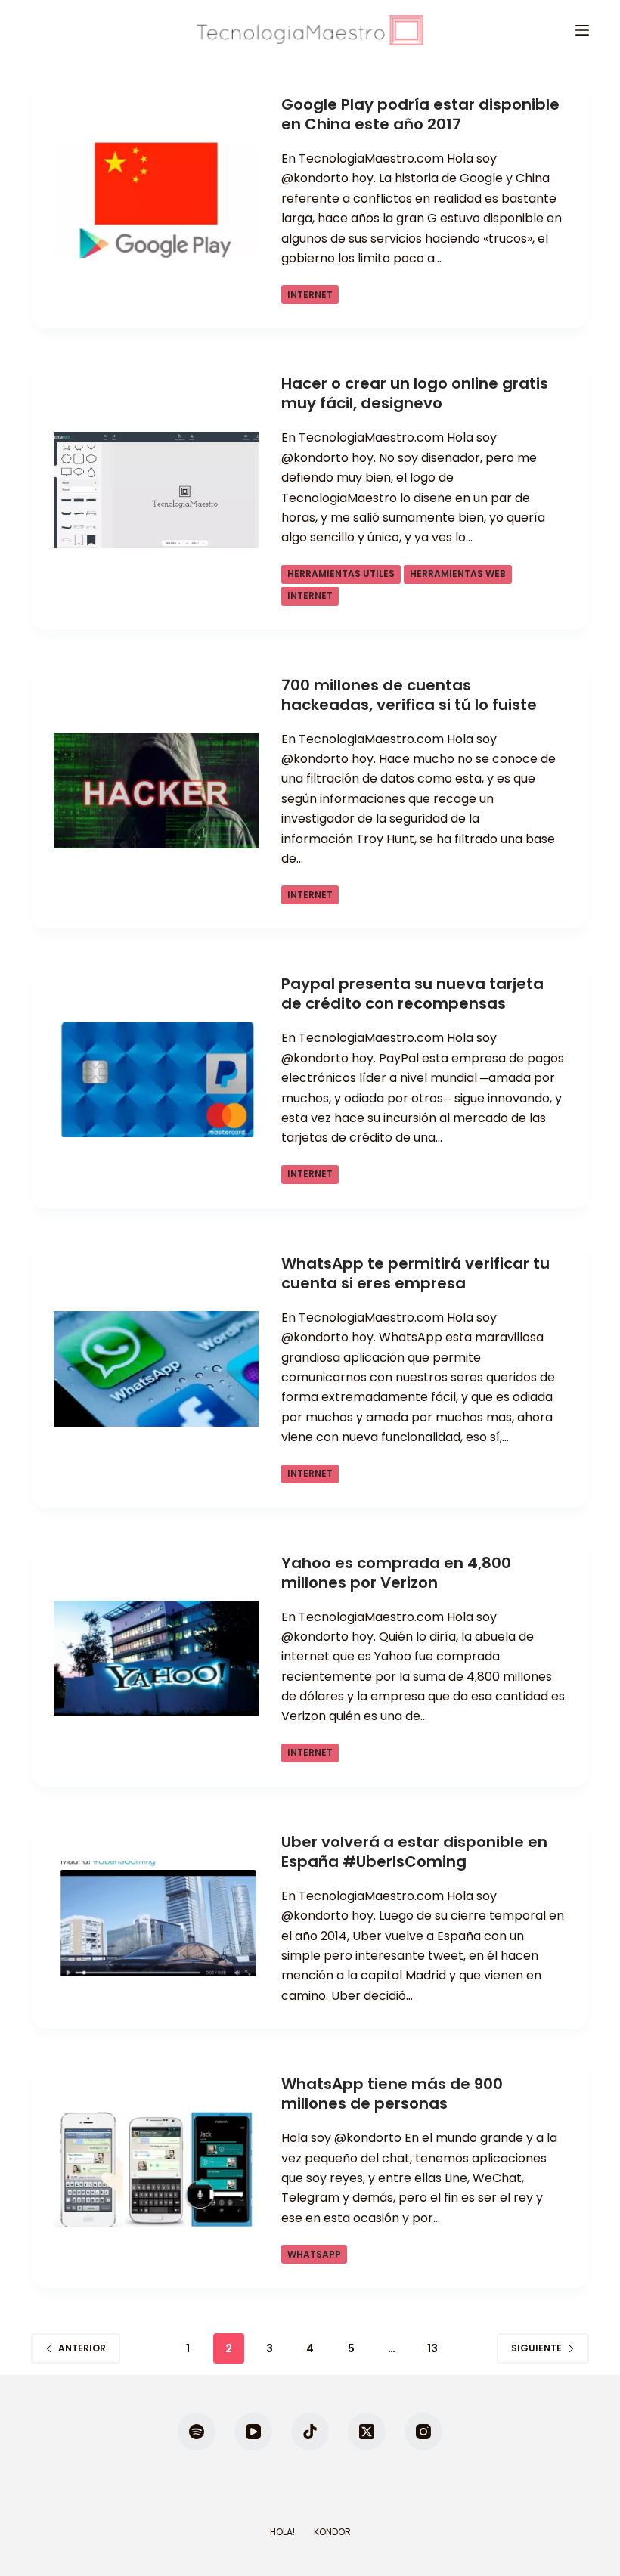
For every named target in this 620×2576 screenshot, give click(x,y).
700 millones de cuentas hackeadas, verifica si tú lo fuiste (409, 695)
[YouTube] (253, 2432)
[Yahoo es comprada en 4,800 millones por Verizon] (156, 1658)
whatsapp (314, 2254)
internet (310, 294)
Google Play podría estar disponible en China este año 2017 (420, 114)
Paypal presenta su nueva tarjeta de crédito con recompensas (412, 994)
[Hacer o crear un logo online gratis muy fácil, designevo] (156, 490)
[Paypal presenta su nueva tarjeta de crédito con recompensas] (156, 1080)
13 (432, 2348)
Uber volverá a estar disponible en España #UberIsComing (414, 1852)
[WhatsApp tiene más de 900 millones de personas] (156, 2170)
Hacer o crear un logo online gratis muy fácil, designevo (415, 393)
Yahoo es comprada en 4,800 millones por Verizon (396, 1573)
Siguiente (536, 2348)
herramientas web (458, 573)
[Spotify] (197, 2432)
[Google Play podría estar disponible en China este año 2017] (156, 200)
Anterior (82, 2348)
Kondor (332, 2532)
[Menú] (582, 30)
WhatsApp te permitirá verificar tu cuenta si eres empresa (415, 1273)
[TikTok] (310, 2432)
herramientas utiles (341, 573)
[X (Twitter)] (367, 2432)
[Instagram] (423, 2432)
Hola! (282, 2532)
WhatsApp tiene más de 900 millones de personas (392, 2094)
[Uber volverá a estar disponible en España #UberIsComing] (156, 1919)
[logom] (310, 30)
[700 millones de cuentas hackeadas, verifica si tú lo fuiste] (156, 790)
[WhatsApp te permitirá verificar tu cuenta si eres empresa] (156, 1369)
